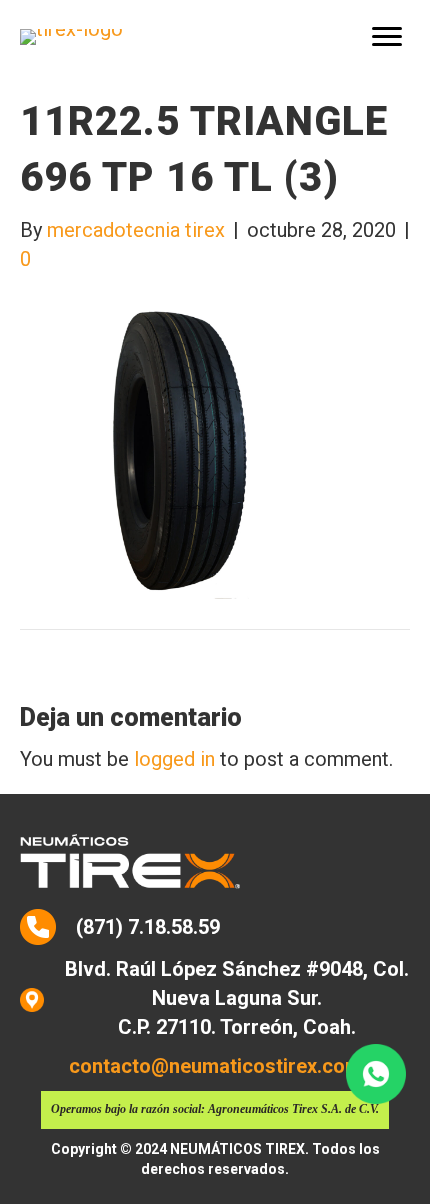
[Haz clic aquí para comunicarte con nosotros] (376, 1074)
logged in (174, 759)
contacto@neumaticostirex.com (215, 1066)
